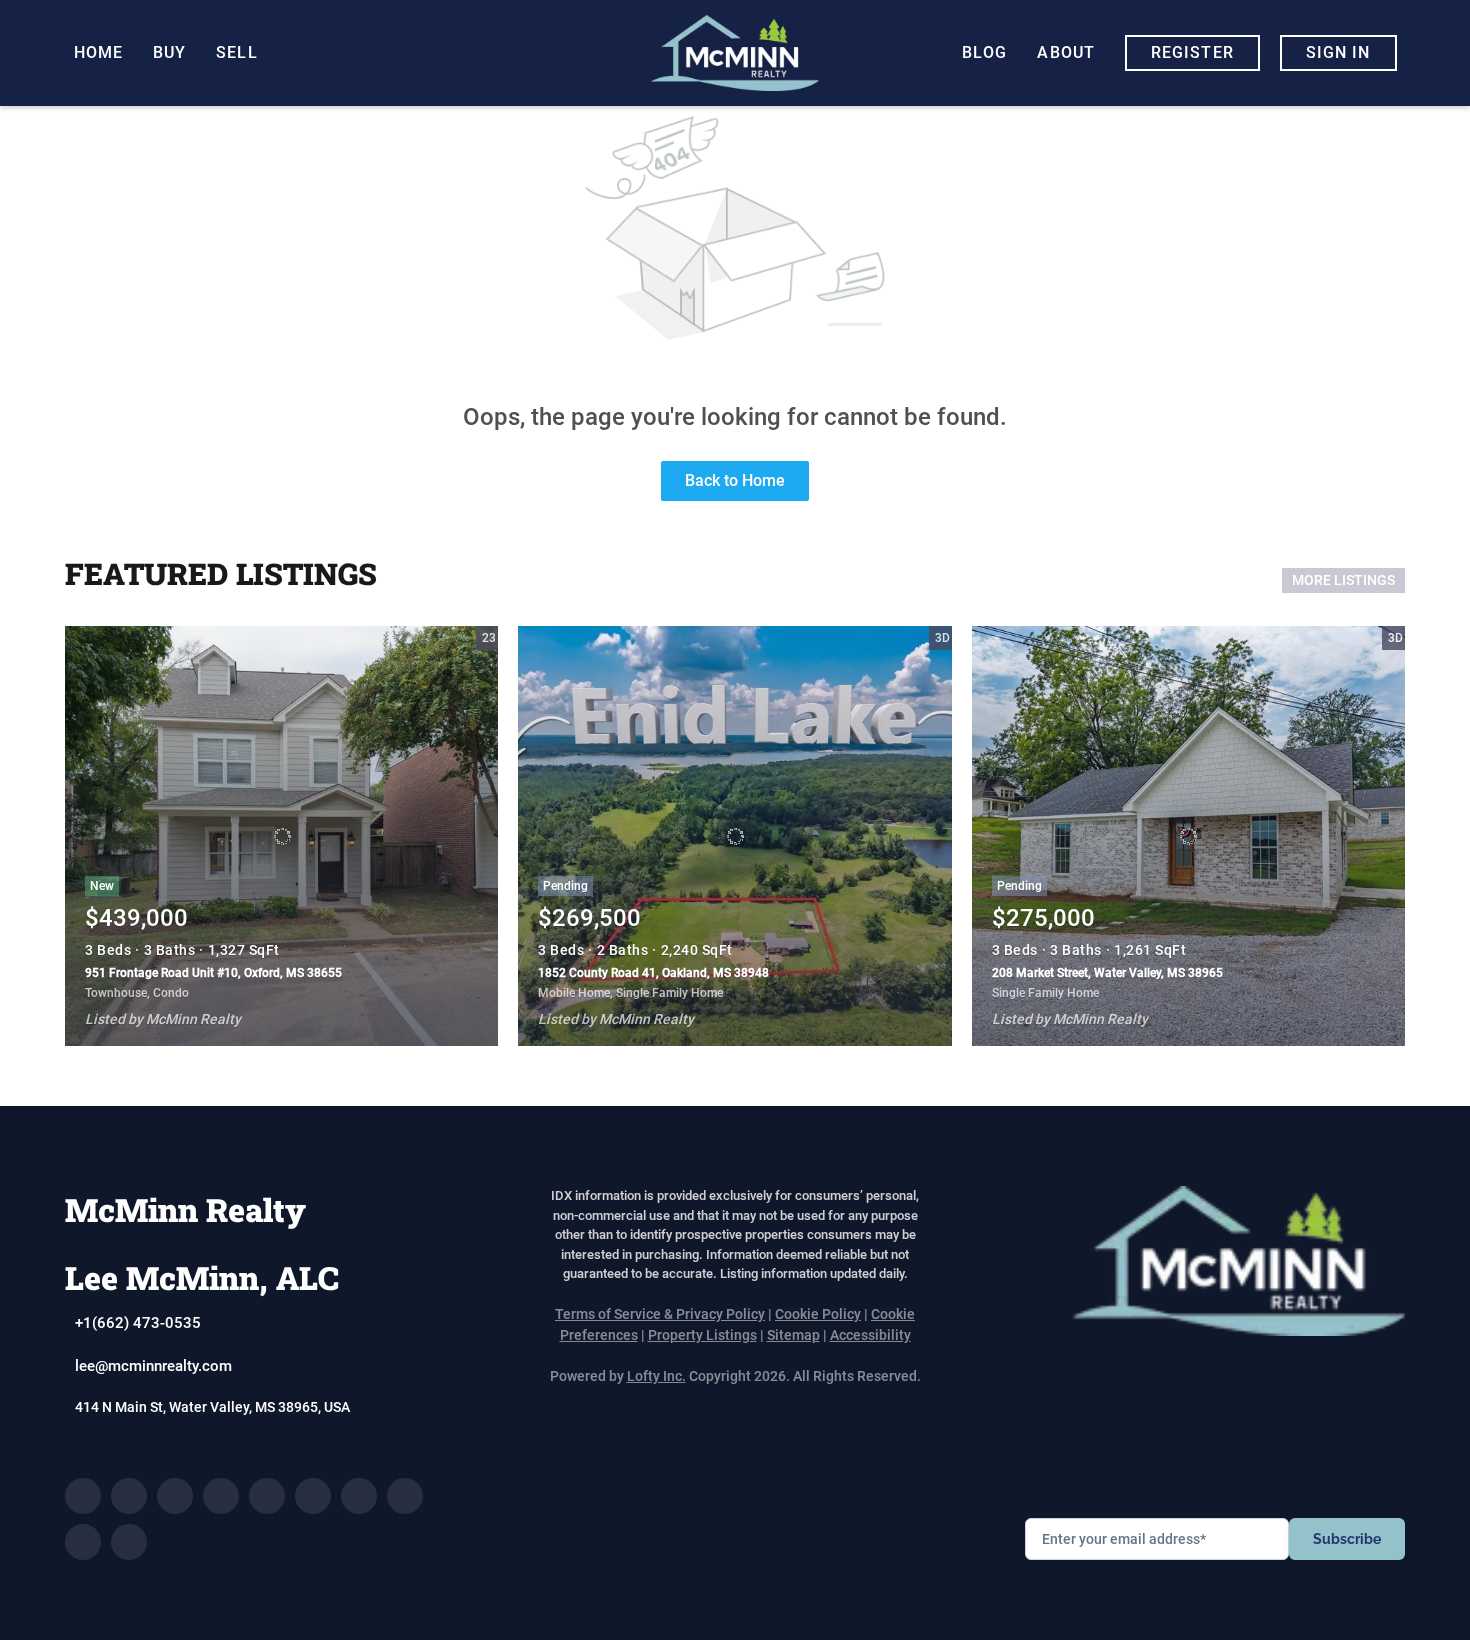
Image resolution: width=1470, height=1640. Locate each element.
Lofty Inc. (656, 1376)
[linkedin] (129, 1496)
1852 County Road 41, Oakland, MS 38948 (653, 973)
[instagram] (313, 1496)
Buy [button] (169, 52)
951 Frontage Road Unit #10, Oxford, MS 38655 (213, 973)
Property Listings (702, 1335)
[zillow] (221, 1496)
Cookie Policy (818, 1314)
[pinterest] (83, 1542)
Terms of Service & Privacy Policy (660, 1314)
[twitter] (175, 1496)
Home (98, 52)
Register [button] (1192, 52)
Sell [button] (236, 52)
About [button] (1066, 52)
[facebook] (83, 1496)
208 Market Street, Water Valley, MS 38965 (1107, 973)
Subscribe (1347, 1539)
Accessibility (870, 1335)
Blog (984, 52)
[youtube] (359, 1496)
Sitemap (793, 1335)
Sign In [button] (1338, 52)
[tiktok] (405, 1496)
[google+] (129, 1542)
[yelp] (267, 1496)
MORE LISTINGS (1343, 580)
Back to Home (735, 480)
